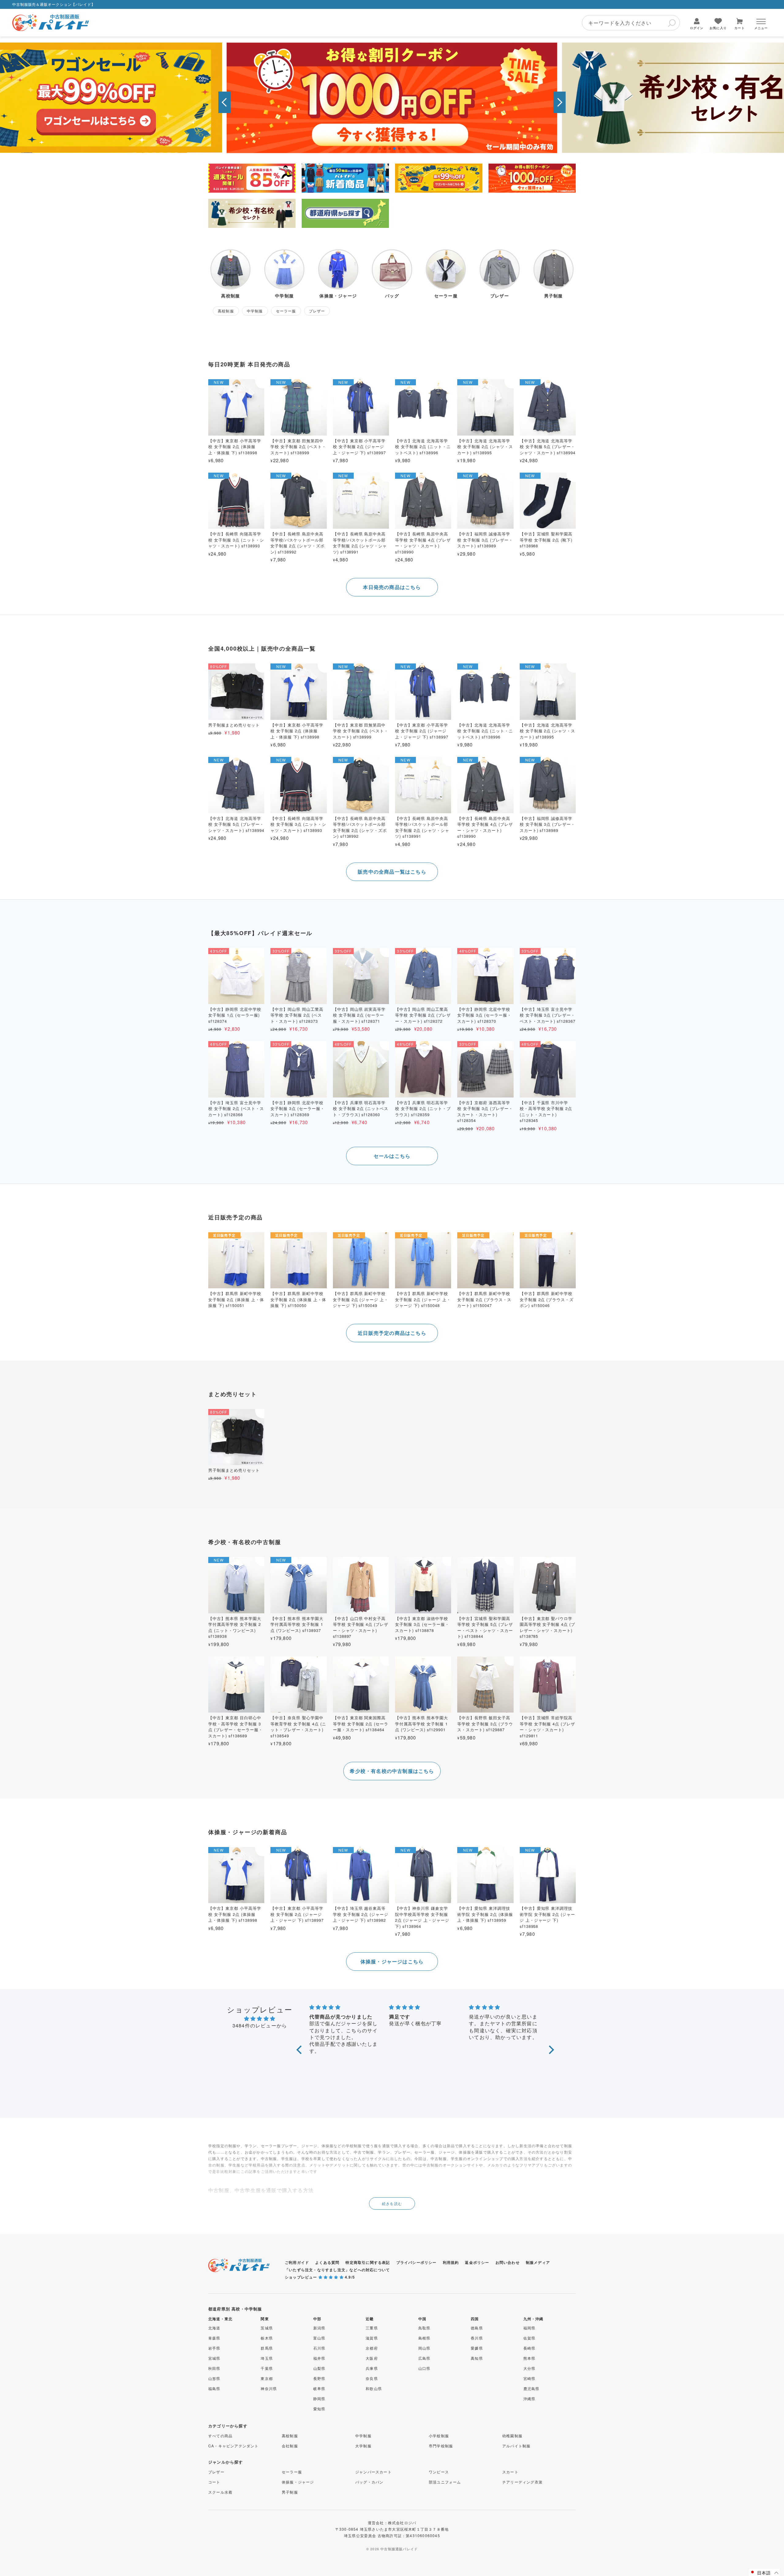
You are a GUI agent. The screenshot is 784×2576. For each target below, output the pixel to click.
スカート (510, 2472)
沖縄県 (530, 2398)
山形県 (214, 2378)
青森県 (214, 2338)
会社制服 (290, 2446)
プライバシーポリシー (417, 2262)
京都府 (372, 2348)
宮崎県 (530, 2378)
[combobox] (631, 23)
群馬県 (267, 2348)
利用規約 (451, 2262)
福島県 (214, 2388)
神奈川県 (269, 2388)
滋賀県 (372, 2338)
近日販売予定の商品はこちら (392, 1333)
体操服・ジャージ (298, 2482)
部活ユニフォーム (445, 2482)
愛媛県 (477, 2348)
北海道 (214, 2328)
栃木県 (267, 2338)
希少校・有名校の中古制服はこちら (392, 1771)
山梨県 (319, 2368)
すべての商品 (220, 2436)
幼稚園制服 (512, 2436)
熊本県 (530, 2358)
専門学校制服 (441, 2446)
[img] (260, 2018)
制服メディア (538, 2262)
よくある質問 (327, 2262)
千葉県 (267, 2368)
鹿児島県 (531, 2388)
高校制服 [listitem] (226, 311)
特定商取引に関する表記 (368, 2262)
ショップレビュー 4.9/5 (320, 2277)
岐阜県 (319, 2388)
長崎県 (530, 2348)
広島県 (424, 2358)
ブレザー (216, 2472)
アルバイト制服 (516, 2446)
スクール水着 (220, 2492)
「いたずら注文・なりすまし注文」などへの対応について (337, 2270)
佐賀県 (530, 2338)
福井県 (319, 2358)
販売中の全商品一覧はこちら (392, 872)
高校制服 (290, 2436)
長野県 (319, 2378)
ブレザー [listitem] (317, 311)
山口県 (424, 2368)
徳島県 (477, 2328)
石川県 (319, 2348)
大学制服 (363, 2446)
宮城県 (214, 2358)
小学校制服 (439, 2436)
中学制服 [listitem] (255, 311)
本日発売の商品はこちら (392, 587)
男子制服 (290, 2492)
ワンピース (439, 2472)
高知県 (477, 2358)
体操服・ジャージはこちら (392, 1961)
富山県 (319, 2338)
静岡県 (319, 2398)
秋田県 (214, 2368)
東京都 (267, 2378)
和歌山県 (374, 2388)
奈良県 (372, 2378)
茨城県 (267, 2328)
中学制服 (363, 2436)
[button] (224, 102)
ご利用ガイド (297, 2262)
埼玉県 (267, 2358)
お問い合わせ (508, 2262)
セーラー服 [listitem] (286, 311)
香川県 (477, 2338)
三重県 (372, 2328)
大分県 (530, 2368)
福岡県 (530, 2328)
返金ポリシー (477, 2262)
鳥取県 (424, 2328)
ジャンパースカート (373, 2472)
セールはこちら (392, 1156)
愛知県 (319, 2409)
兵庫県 (372, 2368)
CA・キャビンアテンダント (234, 2446)
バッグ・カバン (369, 2482)
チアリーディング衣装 (522, 2482)
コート (214, 2482)
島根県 (424, 2338)
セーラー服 (292, 2472)
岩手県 (214, 2348)
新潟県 (319, 2328)
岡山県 (424, 2348)
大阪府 (372, 2358)
